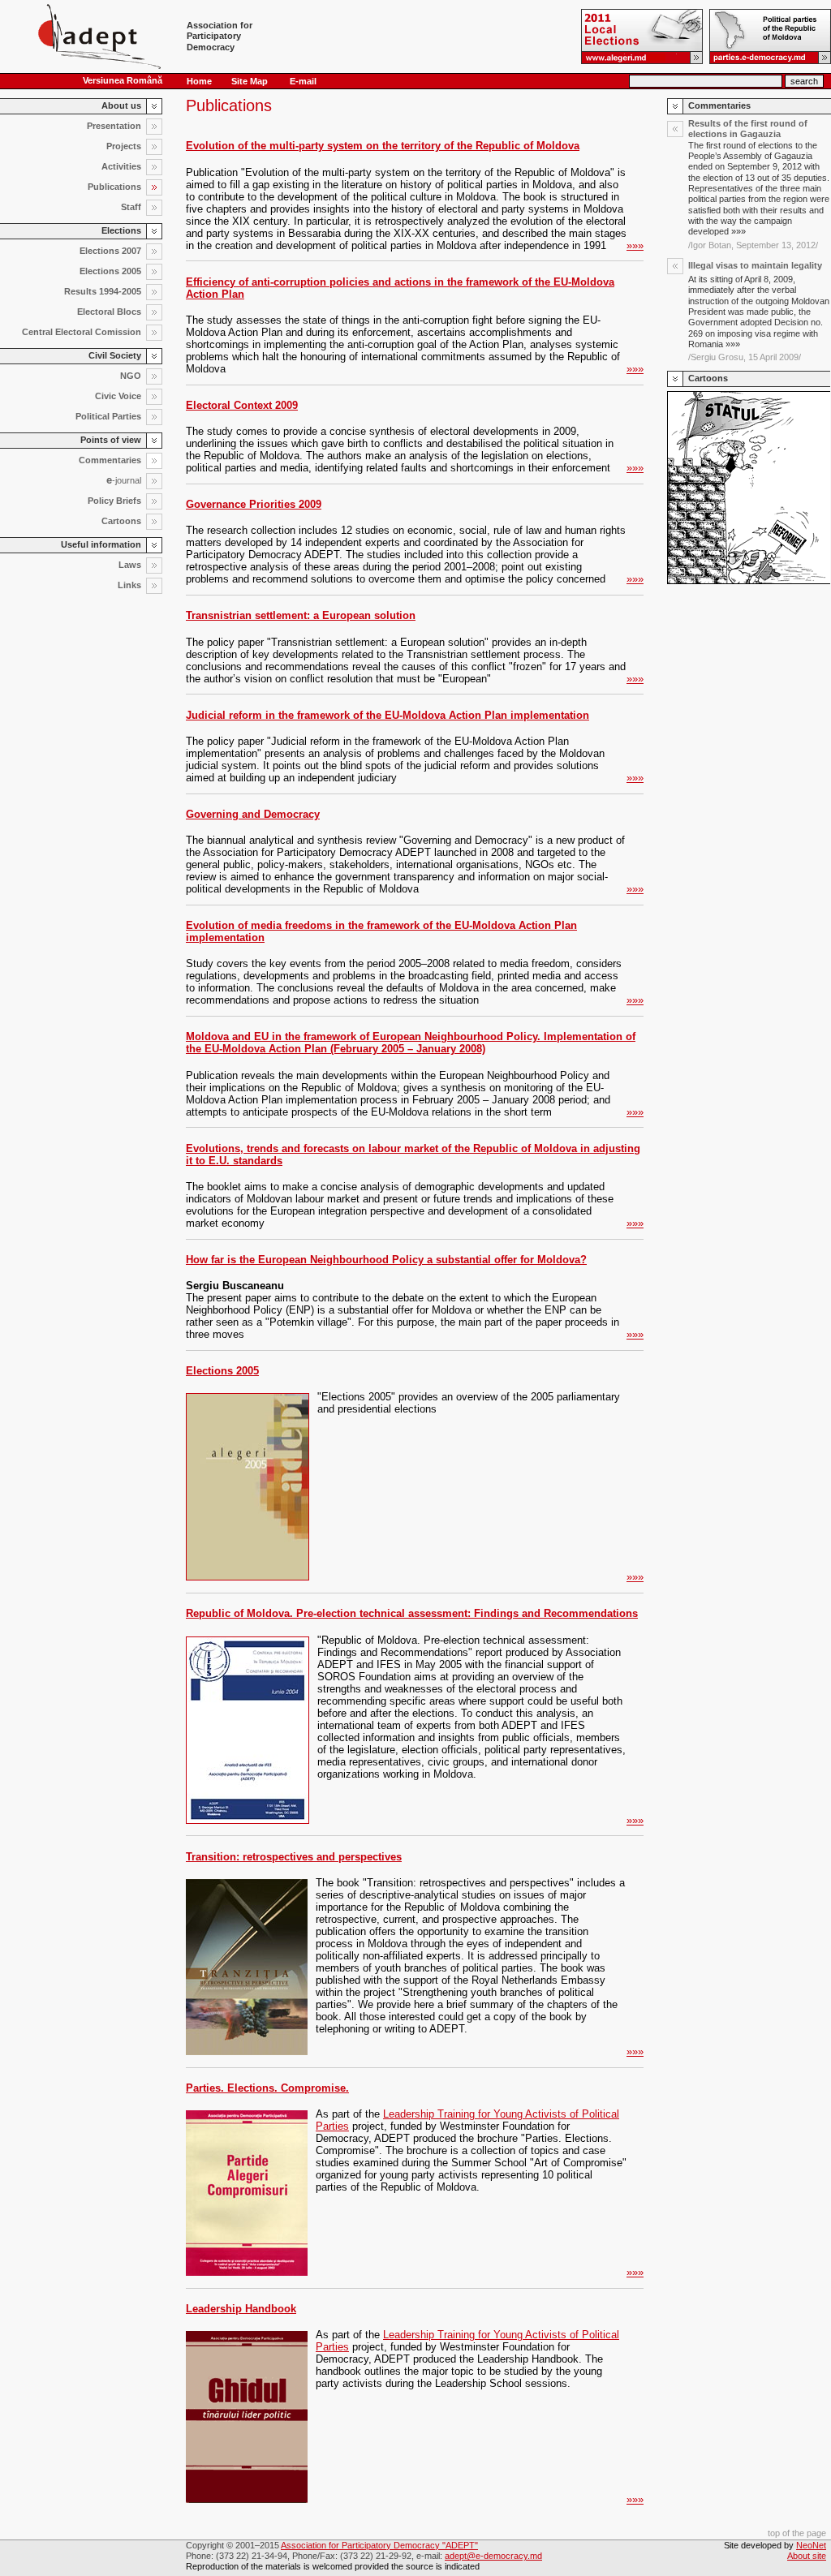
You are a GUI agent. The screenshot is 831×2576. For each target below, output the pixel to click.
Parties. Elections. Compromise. (267, 2088)
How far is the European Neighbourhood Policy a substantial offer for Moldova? (386, 1260)
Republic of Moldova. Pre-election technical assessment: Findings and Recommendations (412, 1613)
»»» (635, 245)
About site (807, 2556)
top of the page (797, 2533)
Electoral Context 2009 (242, 405)
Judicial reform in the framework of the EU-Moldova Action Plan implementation (388, 715)
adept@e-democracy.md (493, 2556)
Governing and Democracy (253, 814)
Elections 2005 (222, 1371)
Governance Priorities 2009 (254, 504)
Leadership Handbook (241, 2309)
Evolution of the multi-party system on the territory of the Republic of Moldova (383, 146)
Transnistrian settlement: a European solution (301, 615)
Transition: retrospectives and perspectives (294, 1857)
